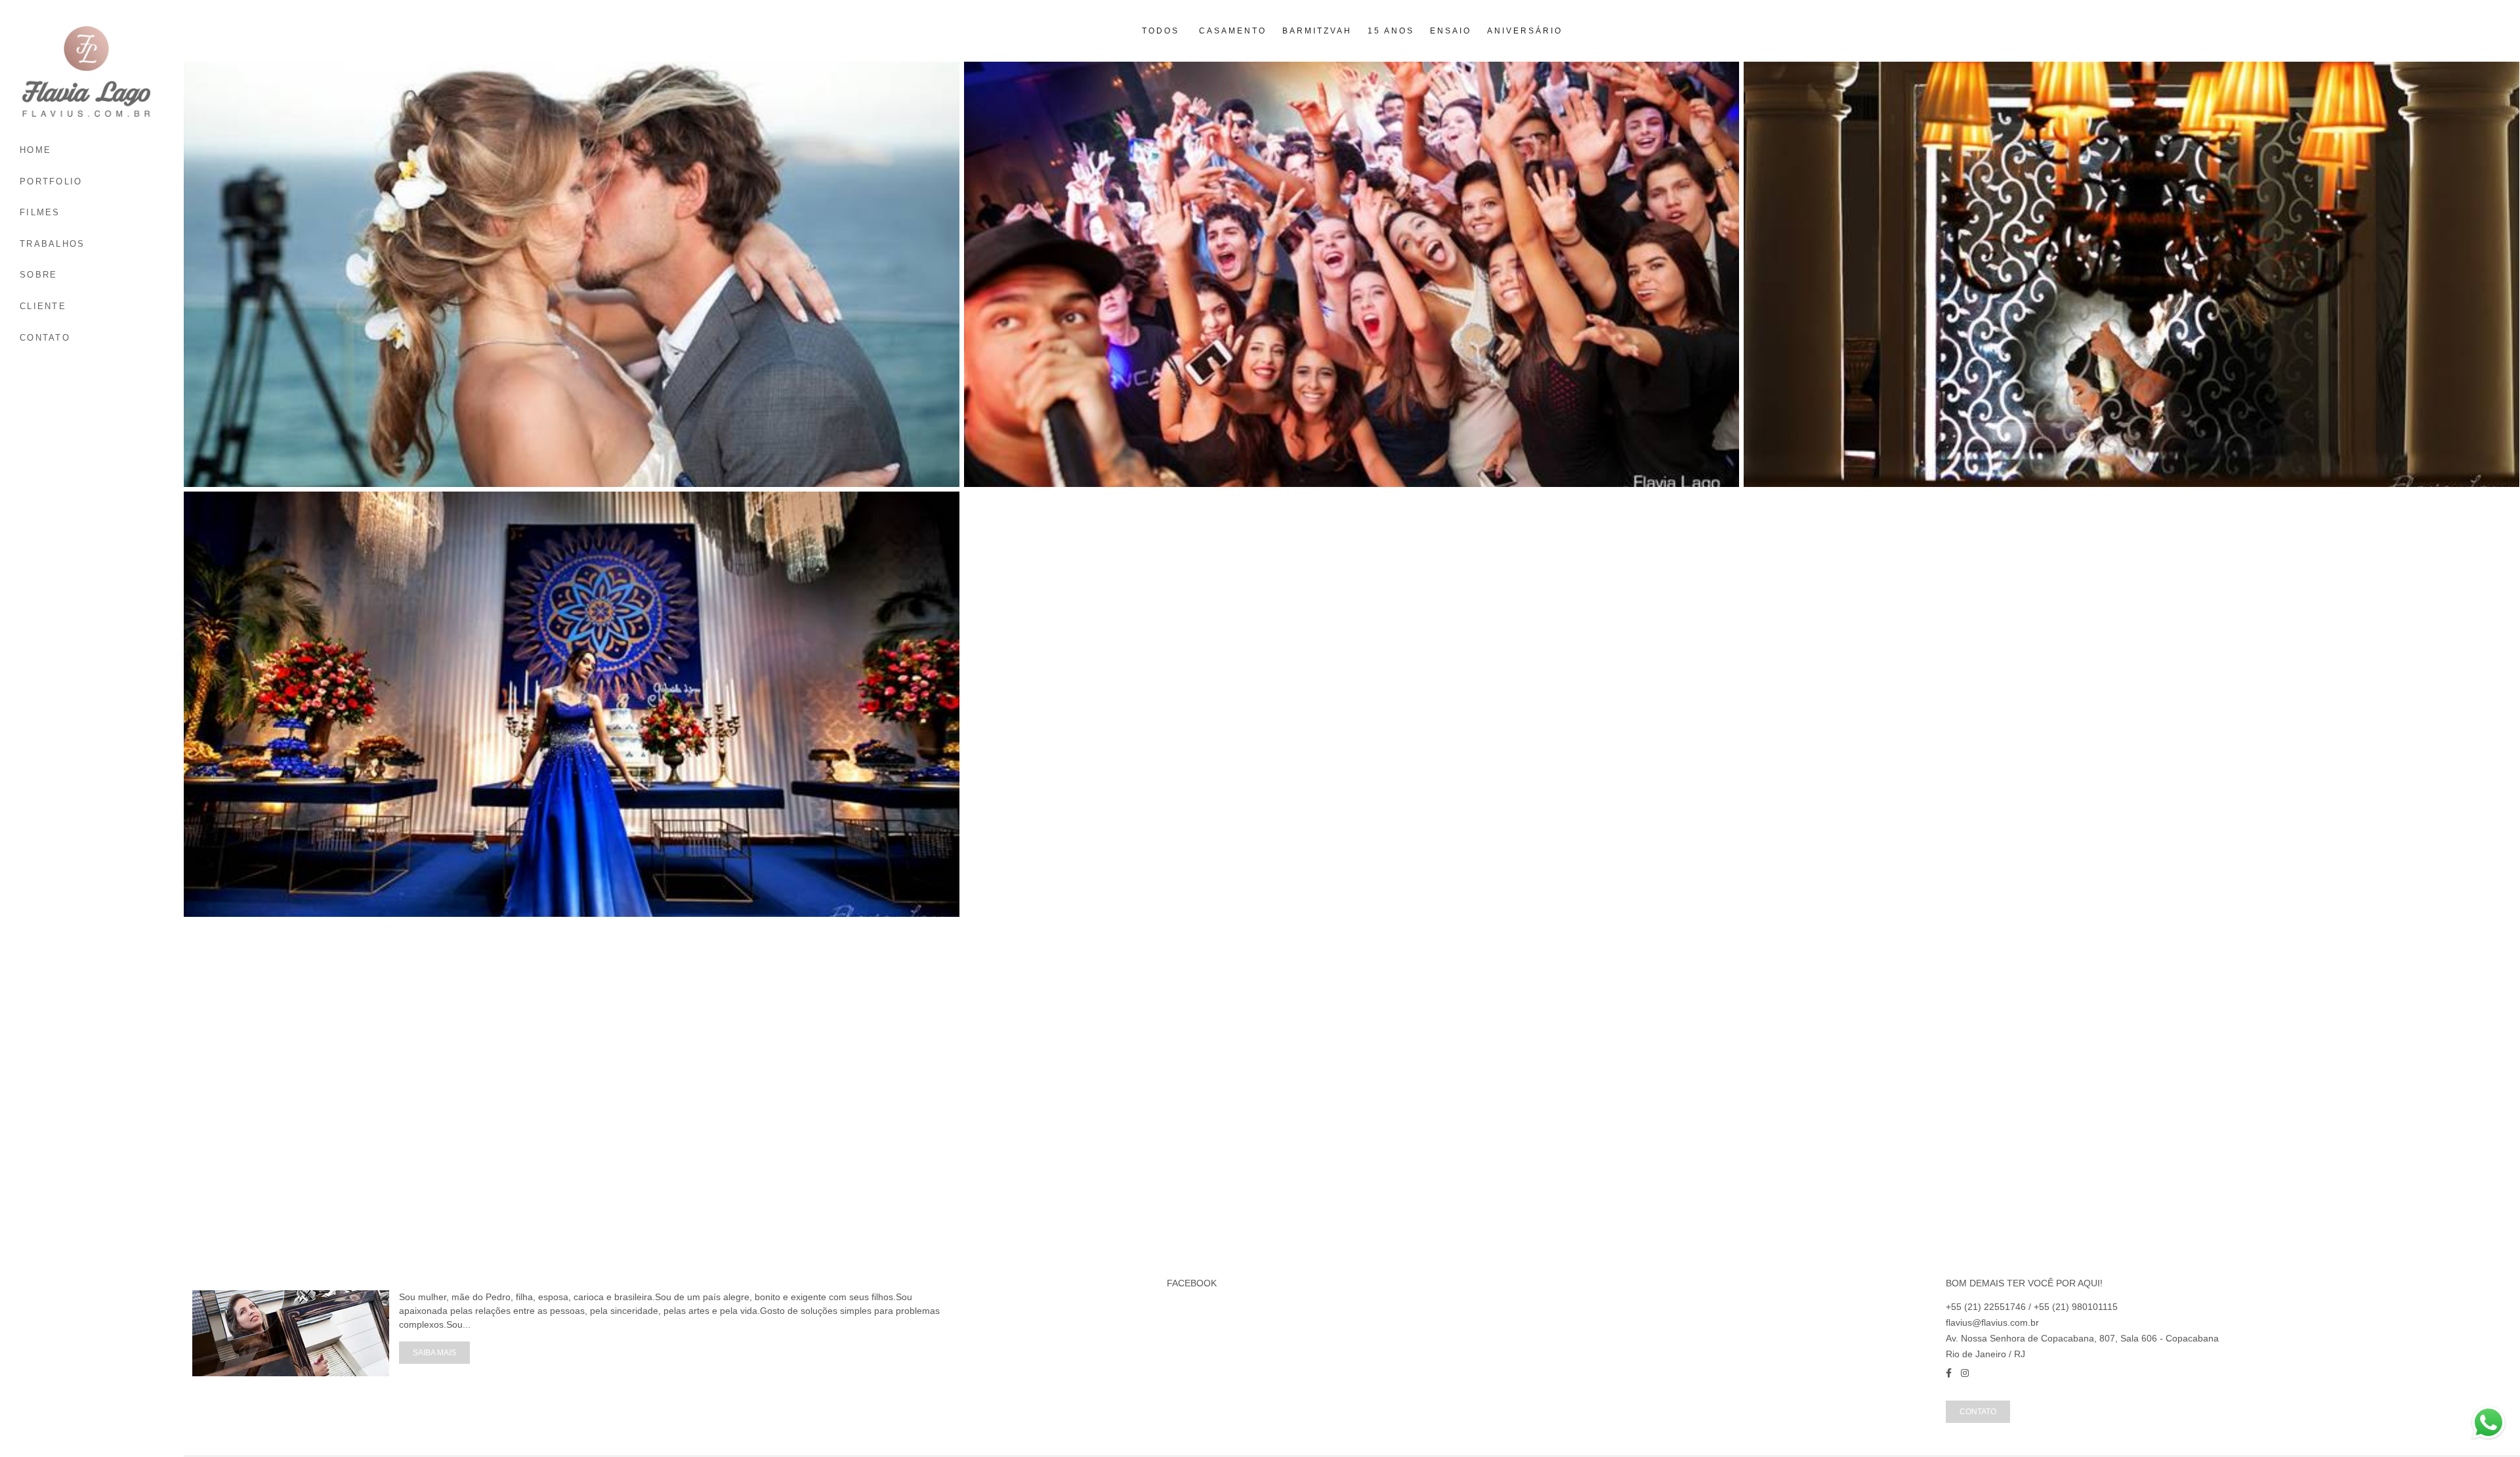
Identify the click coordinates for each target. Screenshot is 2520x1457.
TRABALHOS (52, 244)
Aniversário (1525, 31)
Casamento (1233, 31)
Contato (1978, 1411)
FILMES (40, 212)
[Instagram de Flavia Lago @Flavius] (1965, 1373)
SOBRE (39, 275)
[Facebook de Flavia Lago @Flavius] (1949, 1373)
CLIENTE (43, 306)
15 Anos (1391, 31)
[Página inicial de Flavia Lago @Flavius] (92, 72)
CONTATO (45, 338)
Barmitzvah (1317, 31)
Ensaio (1451, 31)
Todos (1161, 31)
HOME (35, 150)
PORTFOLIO (51, 181)
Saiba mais (434, 1352)
